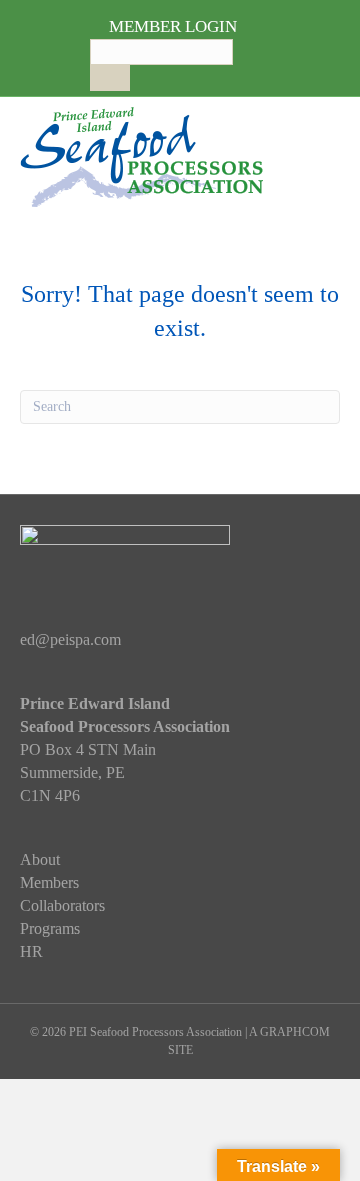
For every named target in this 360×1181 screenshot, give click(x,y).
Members (49, 882)
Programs (50, 928)
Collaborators (62, 905)
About (40, 859)
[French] (159, 73)
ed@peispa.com (70, 639)
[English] (139, 73)
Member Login (173, 26)
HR (31, 951)
